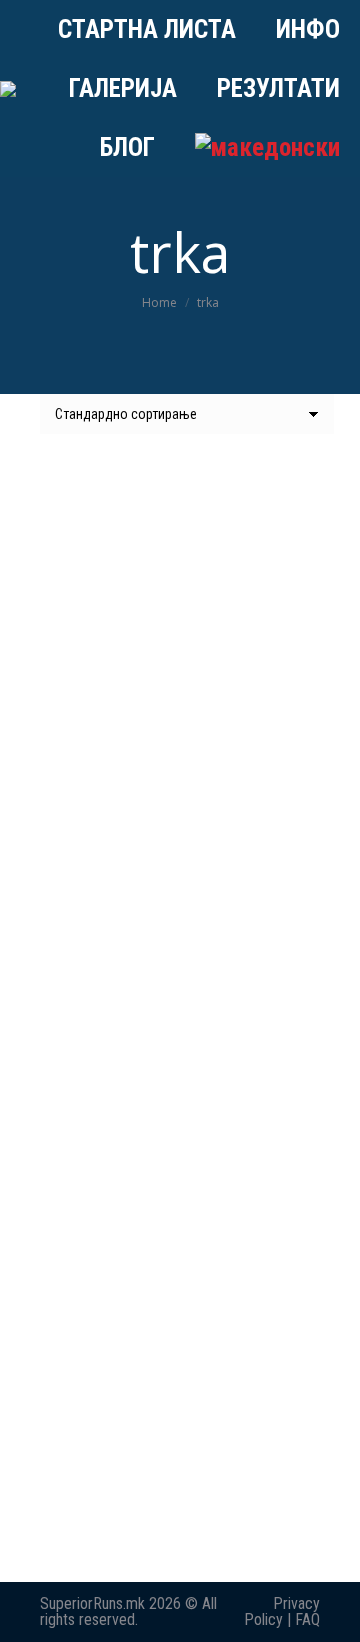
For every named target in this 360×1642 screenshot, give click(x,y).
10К (180, 1532)
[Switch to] (267, 147)
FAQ (307, 1619)
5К (180, 1172)
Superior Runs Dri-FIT (180, 812)
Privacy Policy (282, 1611)
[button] (294, 756)
